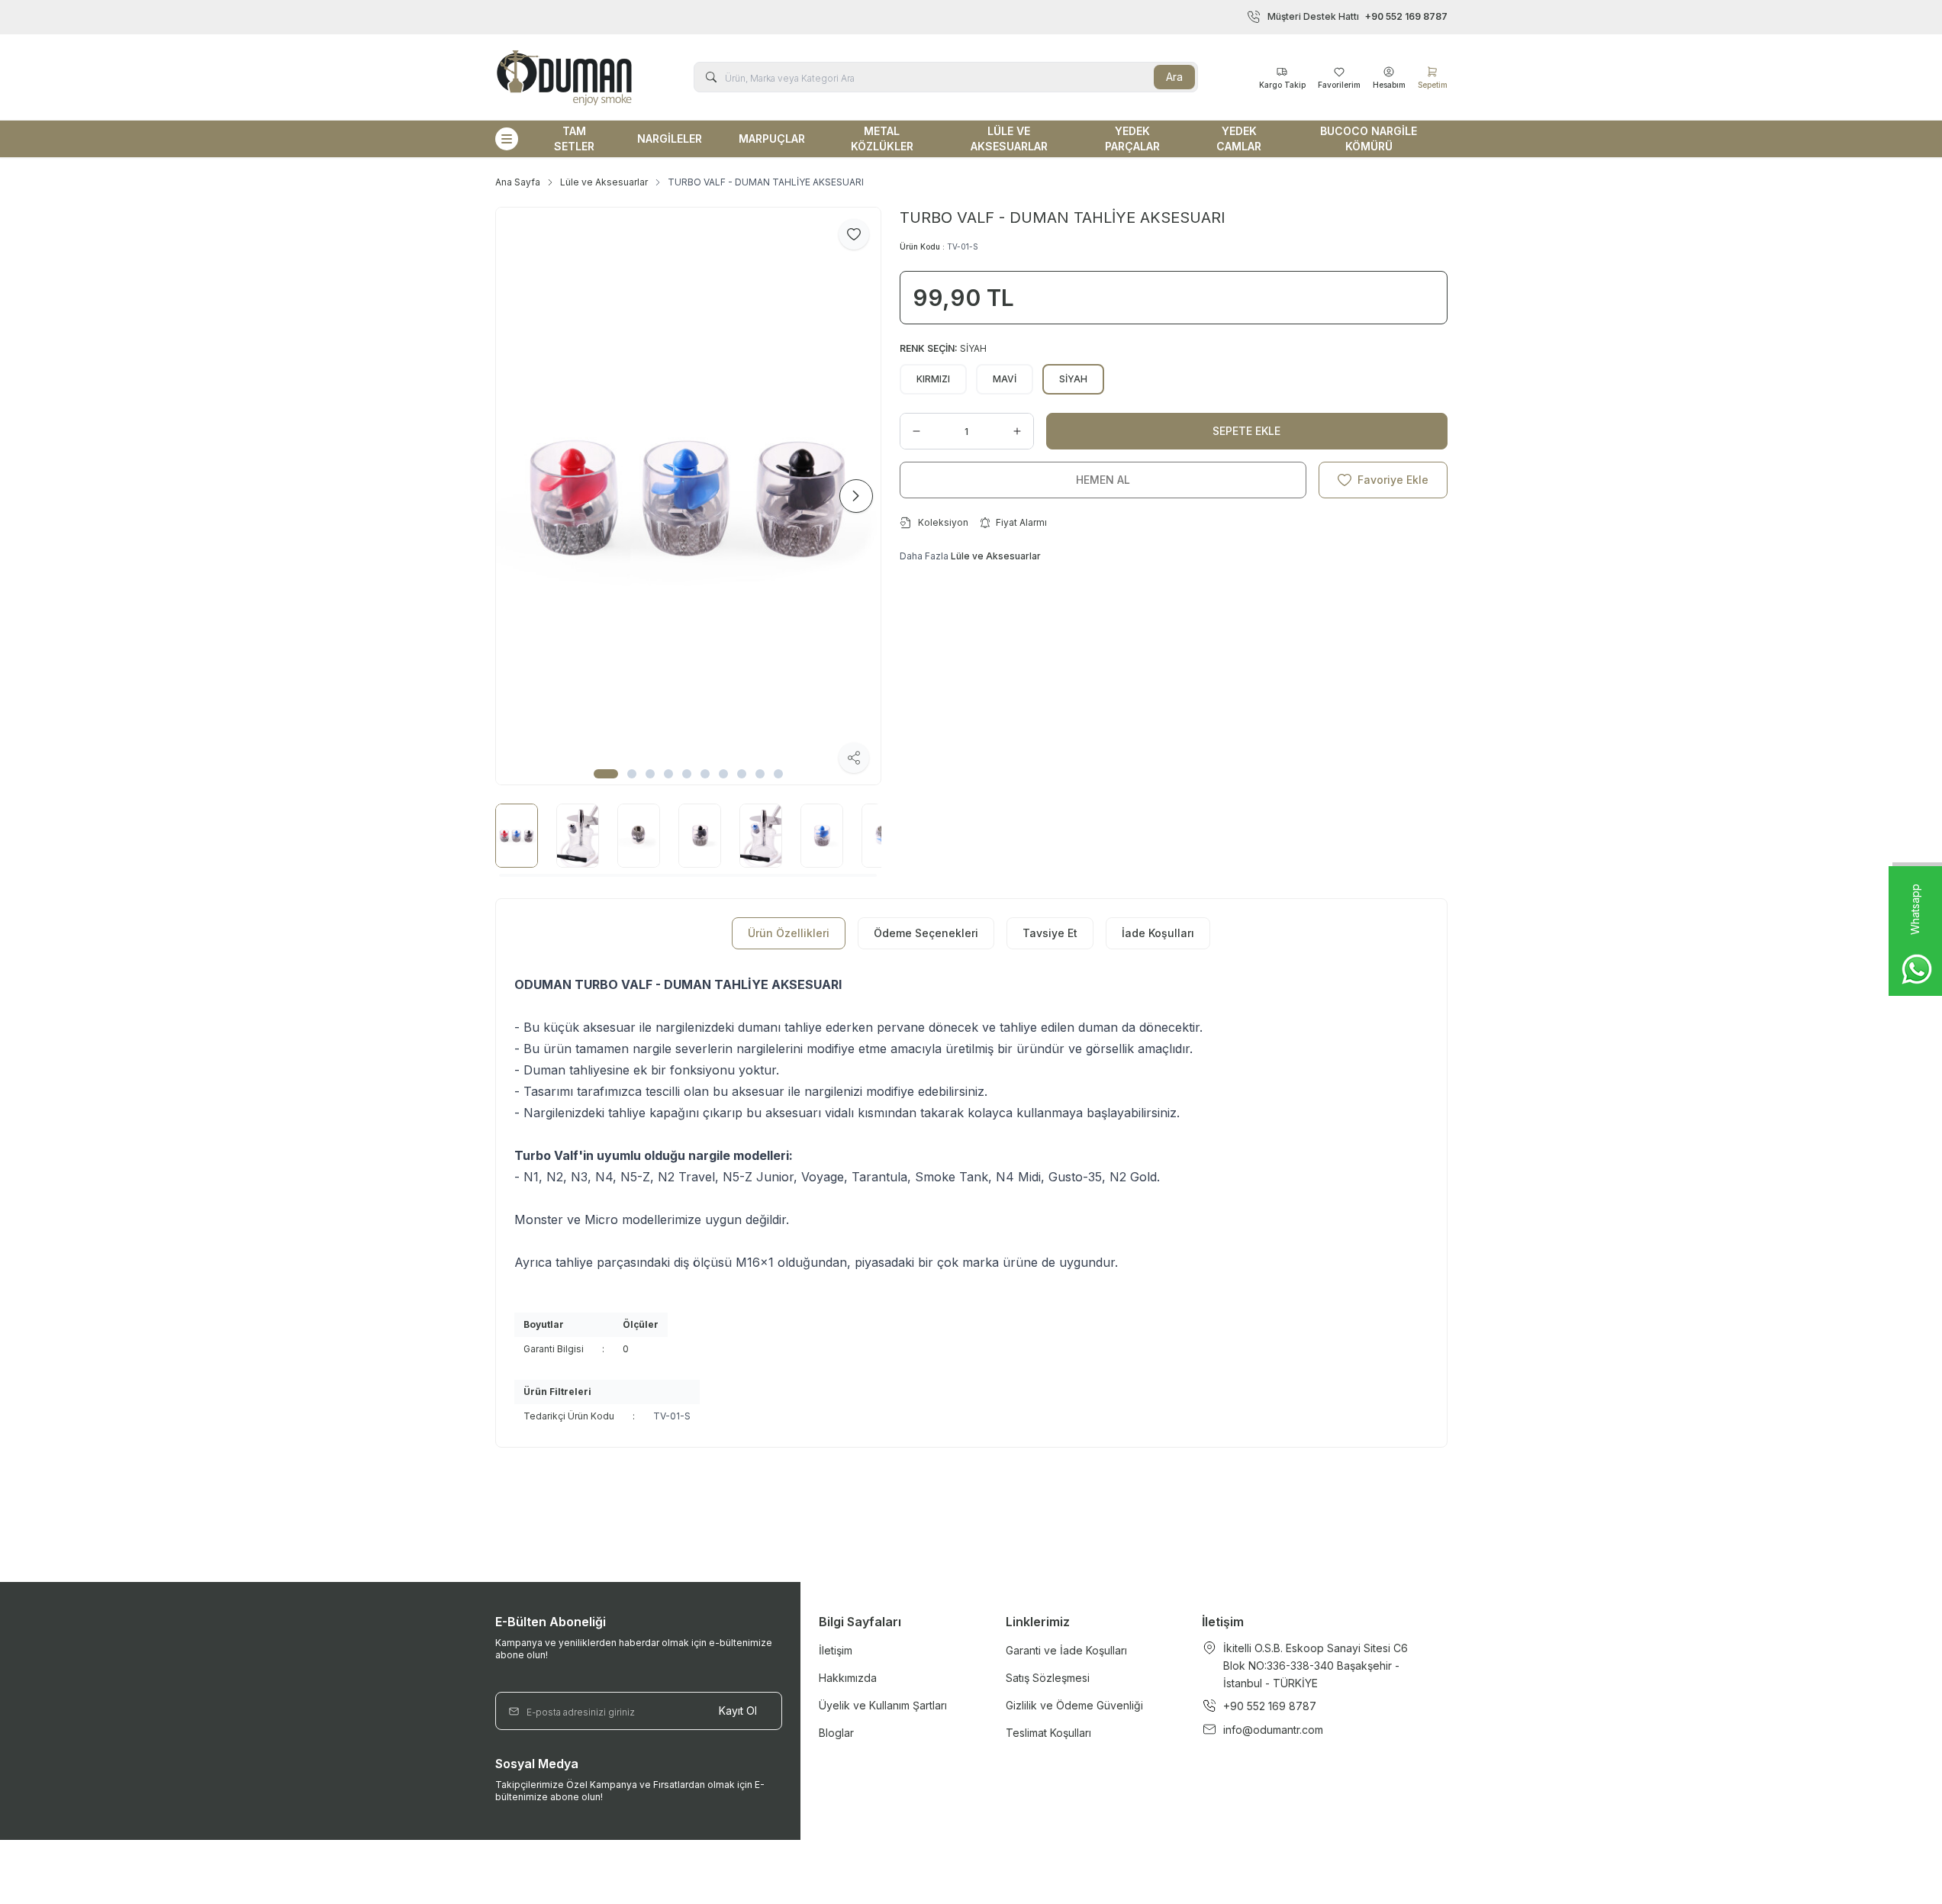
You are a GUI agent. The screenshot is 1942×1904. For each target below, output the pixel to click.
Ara (1174, 77)
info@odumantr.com (1273, 1730)
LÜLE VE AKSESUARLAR (1009, 139)
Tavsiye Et (1050, 933)
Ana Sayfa (518, 182)
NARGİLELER (670, 139)
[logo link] (564, 77)
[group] (688, 496)
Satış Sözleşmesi (1048, 1678)
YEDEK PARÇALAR (1132, 139)
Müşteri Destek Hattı (1357, 16)
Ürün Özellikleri (789, 933)
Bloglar (836, 1733)
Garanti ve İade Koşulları (1066, 1650)
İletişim (836, 1650)
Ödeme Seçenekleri (926, 933)
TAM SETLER (574, 139)
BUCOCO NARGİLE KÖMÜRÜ (1369, 139)
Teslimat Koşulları (1048, 1733)
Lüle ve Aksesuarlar (604, 182)
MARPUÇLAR (772, 139)
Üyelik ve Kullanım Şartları (883, 1705)
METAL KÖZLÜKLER (882, 139)
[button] (606, 774)
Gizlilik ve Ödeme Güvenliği (1074, 1705)
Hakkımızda (848, 1678)
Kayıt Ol (738, 1711)
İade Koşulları (1158, 933)
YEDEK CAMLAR (1239, 139)
